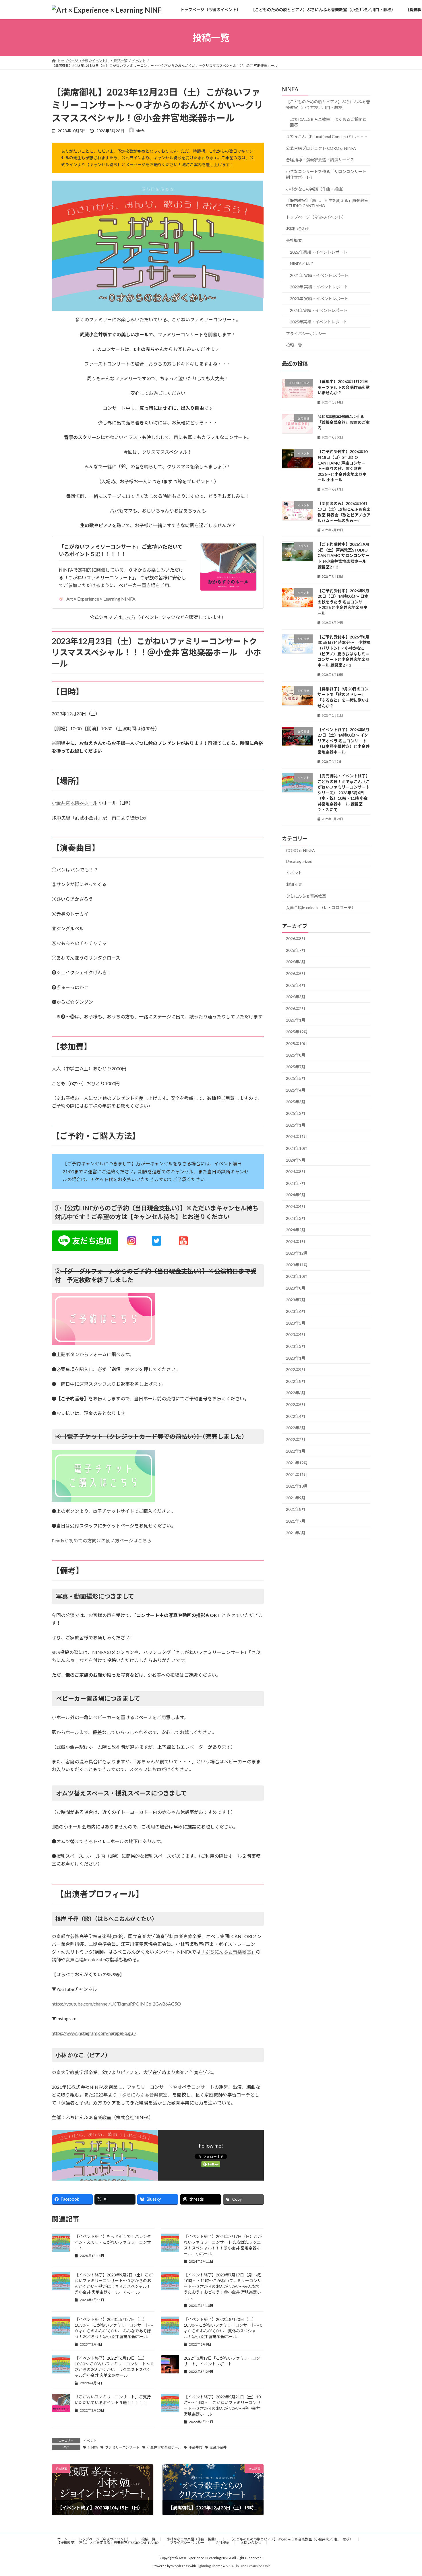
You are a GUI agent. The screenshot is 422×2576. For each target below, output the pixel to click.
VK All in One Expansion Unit (248, 2566)
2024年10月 (297, 1148)
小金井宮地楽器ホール (75, 803)
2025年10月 (297, 1044)
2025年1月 (296, 1125)
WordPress (180, 2566)
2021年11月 (297, 1475)
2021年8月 (296, 1510)
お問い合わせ (298, 229)
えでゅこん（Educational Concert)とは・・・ (327, 136)
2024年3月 (296, 1218)
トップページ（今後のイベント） (316, 217)
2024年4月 (296, 1207)
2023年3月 (296, 1346)
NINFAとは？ (302, 264)
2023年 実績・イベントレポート (319, 299)
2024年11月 (297, 1137)
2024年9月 (296, 1160)
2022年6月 (296, 1393)
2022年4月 (296, 1416)
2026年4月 (296, 985)
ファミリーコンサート (122, 2447)
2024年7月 (296, 1183)
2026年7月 (296, 950)
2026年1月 (296, 1020)
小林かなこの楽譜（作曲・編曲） (316, 189)
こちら (129, 617)
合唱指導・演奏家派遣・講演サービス (320, 160)
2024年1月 (296, 1242)
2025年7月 (296, 1067)
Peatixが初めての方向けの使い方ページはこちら (102, 1541)
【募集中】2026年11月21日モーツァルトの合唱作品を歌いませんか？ (344, 387)
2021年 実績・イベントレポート (319, 275)
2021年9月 (296, 1498)
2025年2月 (296, 1113)
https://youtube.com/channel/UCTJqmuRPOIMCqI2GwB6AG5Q (116, 2004)
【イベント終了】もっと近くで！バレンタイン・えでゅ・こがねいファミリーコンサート (113, 2242)
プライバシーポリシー (306, 334)
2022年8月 (296, 1381)
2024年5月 (296, 1195)
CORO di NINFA (300, 851)
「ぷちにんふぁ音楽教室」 (228, 1952)
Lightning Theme (210, 2566)
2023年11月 (297, 1265)
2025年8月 (296, 1055)
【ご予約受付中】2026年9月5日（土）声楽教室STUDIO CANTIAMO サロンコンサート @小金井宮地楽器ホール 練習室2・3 (343, 555)
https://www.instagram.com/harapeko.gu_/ (94, 2033)
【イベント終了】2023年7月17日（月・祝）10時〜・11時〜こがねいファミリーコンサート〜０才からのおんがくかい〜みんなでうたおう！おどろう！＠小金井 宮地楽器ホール (223, 2286)
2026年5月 (296, 973)
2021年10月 (297, 1486)
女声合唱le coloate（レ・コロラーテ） (321, 908)
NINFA (93, 2447)
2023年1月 (296, 1358)
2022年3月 (296, 1428)
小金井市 (195, 2447)
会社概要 (294, 240)
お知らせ (294, 884)
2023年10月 (297, 1277)
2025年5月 (296, 1079)
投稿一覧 (294, 345)
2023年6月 (296, 1311)
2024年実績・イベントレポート (319, 310)
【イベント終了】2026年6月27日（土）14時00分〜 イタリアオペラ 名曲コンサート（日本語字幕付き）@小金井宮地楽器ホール (343, 741)
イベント (90, 2441)
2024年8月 (296, 1171)
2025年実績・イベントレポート (319, 322)
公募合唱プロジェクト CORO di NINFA (321, 148)
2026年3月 (296, 997)
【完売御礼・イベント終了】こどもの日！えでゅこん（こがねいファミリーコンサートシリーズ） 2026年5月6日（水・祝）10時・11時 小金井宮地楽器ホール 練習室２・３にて (344, 793)
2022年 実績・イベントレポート (319, 287)
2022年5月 (296, 1405)
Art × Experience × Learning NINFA (101, 599)
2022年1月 (296, 1451)
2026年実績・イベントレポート (319, 252)
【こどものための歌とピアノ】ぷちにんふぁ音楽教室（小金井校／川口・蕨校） (328, 105)
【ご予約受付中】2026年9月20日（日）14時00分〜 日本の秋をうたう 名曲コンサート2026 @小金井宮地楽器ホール (343, 602)
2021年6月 (296, 1533)
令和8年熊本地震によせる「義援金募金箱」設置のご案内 (344, 422)
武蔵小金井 (218, 2447)
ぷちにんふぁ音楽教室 (306, 896)
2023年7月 (296, 1300)
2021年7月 (296, 1521)
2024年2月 (296, 1230)
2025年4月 (296, 1090)
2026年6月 (296, 962)
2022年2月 (296, 1440)
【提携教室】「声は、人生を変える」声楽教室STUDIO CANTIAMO (327, 203)
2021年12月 (297, 1463)
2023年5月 (296, 1323)
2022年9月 (296, 1369)
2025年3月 (296, 1102)
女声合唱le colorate (85, 1959)
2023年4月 (296, 1335)
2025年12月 (297, 1032)
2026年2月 (296, 1009)
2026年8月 (296, 938)
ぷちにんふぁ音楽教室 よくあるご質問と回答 (328, 122)
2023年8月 (296, 1288)
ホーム (62, 2539)
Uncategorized (299, 861)
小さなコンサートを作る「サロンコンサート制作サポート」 (326, 174)
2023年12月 (297, 1253)
